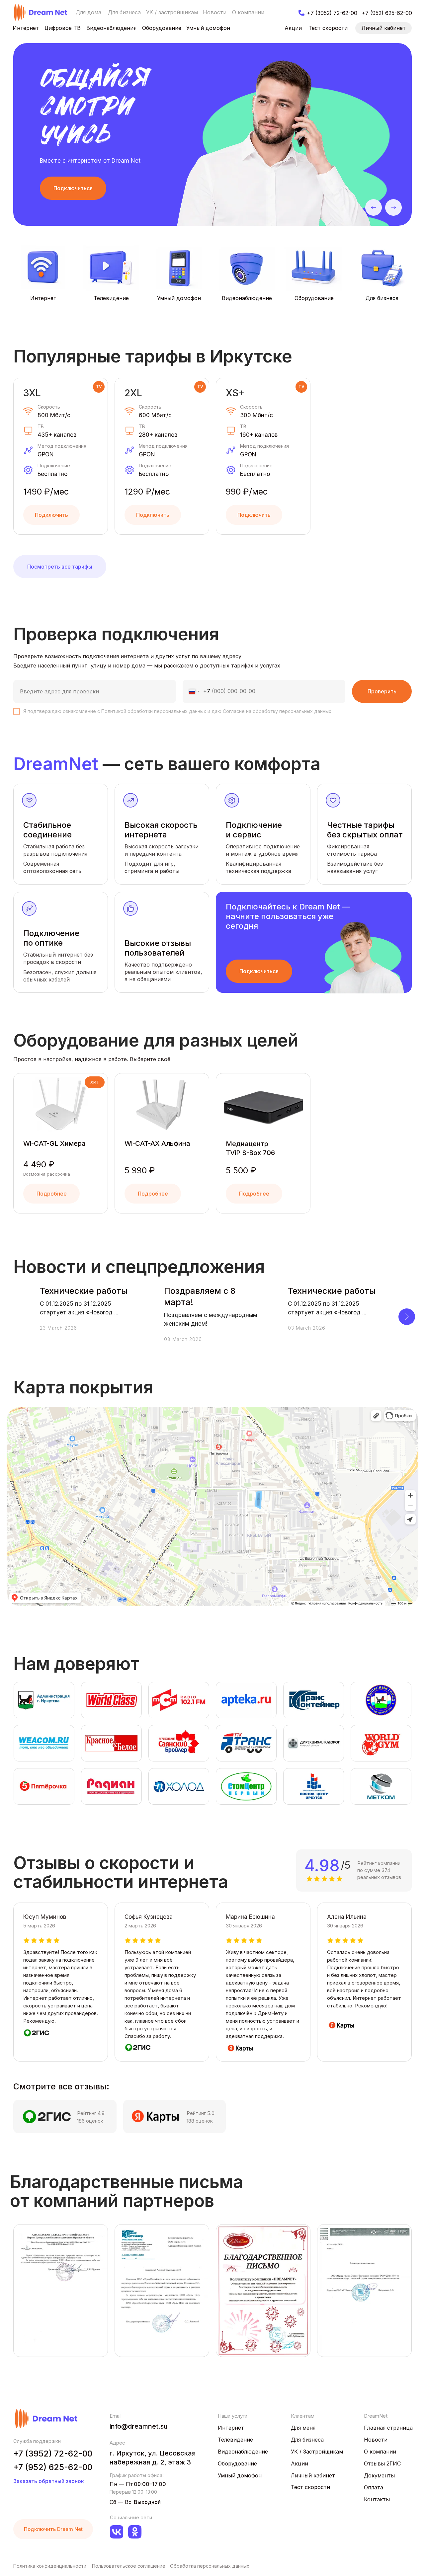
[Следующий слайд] (407, 1317)
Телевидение (111, 298)
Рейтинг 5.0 (201, 2113)
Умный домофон (179, 298)
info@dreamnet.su (139, 2426)
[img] (41, 12)
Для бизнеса (382, 298)
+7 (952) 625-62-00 (53, 2467)
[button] (73, 188)
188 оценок (200, 2121)
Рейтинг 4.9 (91, 2113)
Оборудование (314, 298)
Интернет (43, 298)
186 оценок (90, 2121)
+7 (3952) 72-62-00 (53, 2454)
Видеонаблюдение (247, 298)
